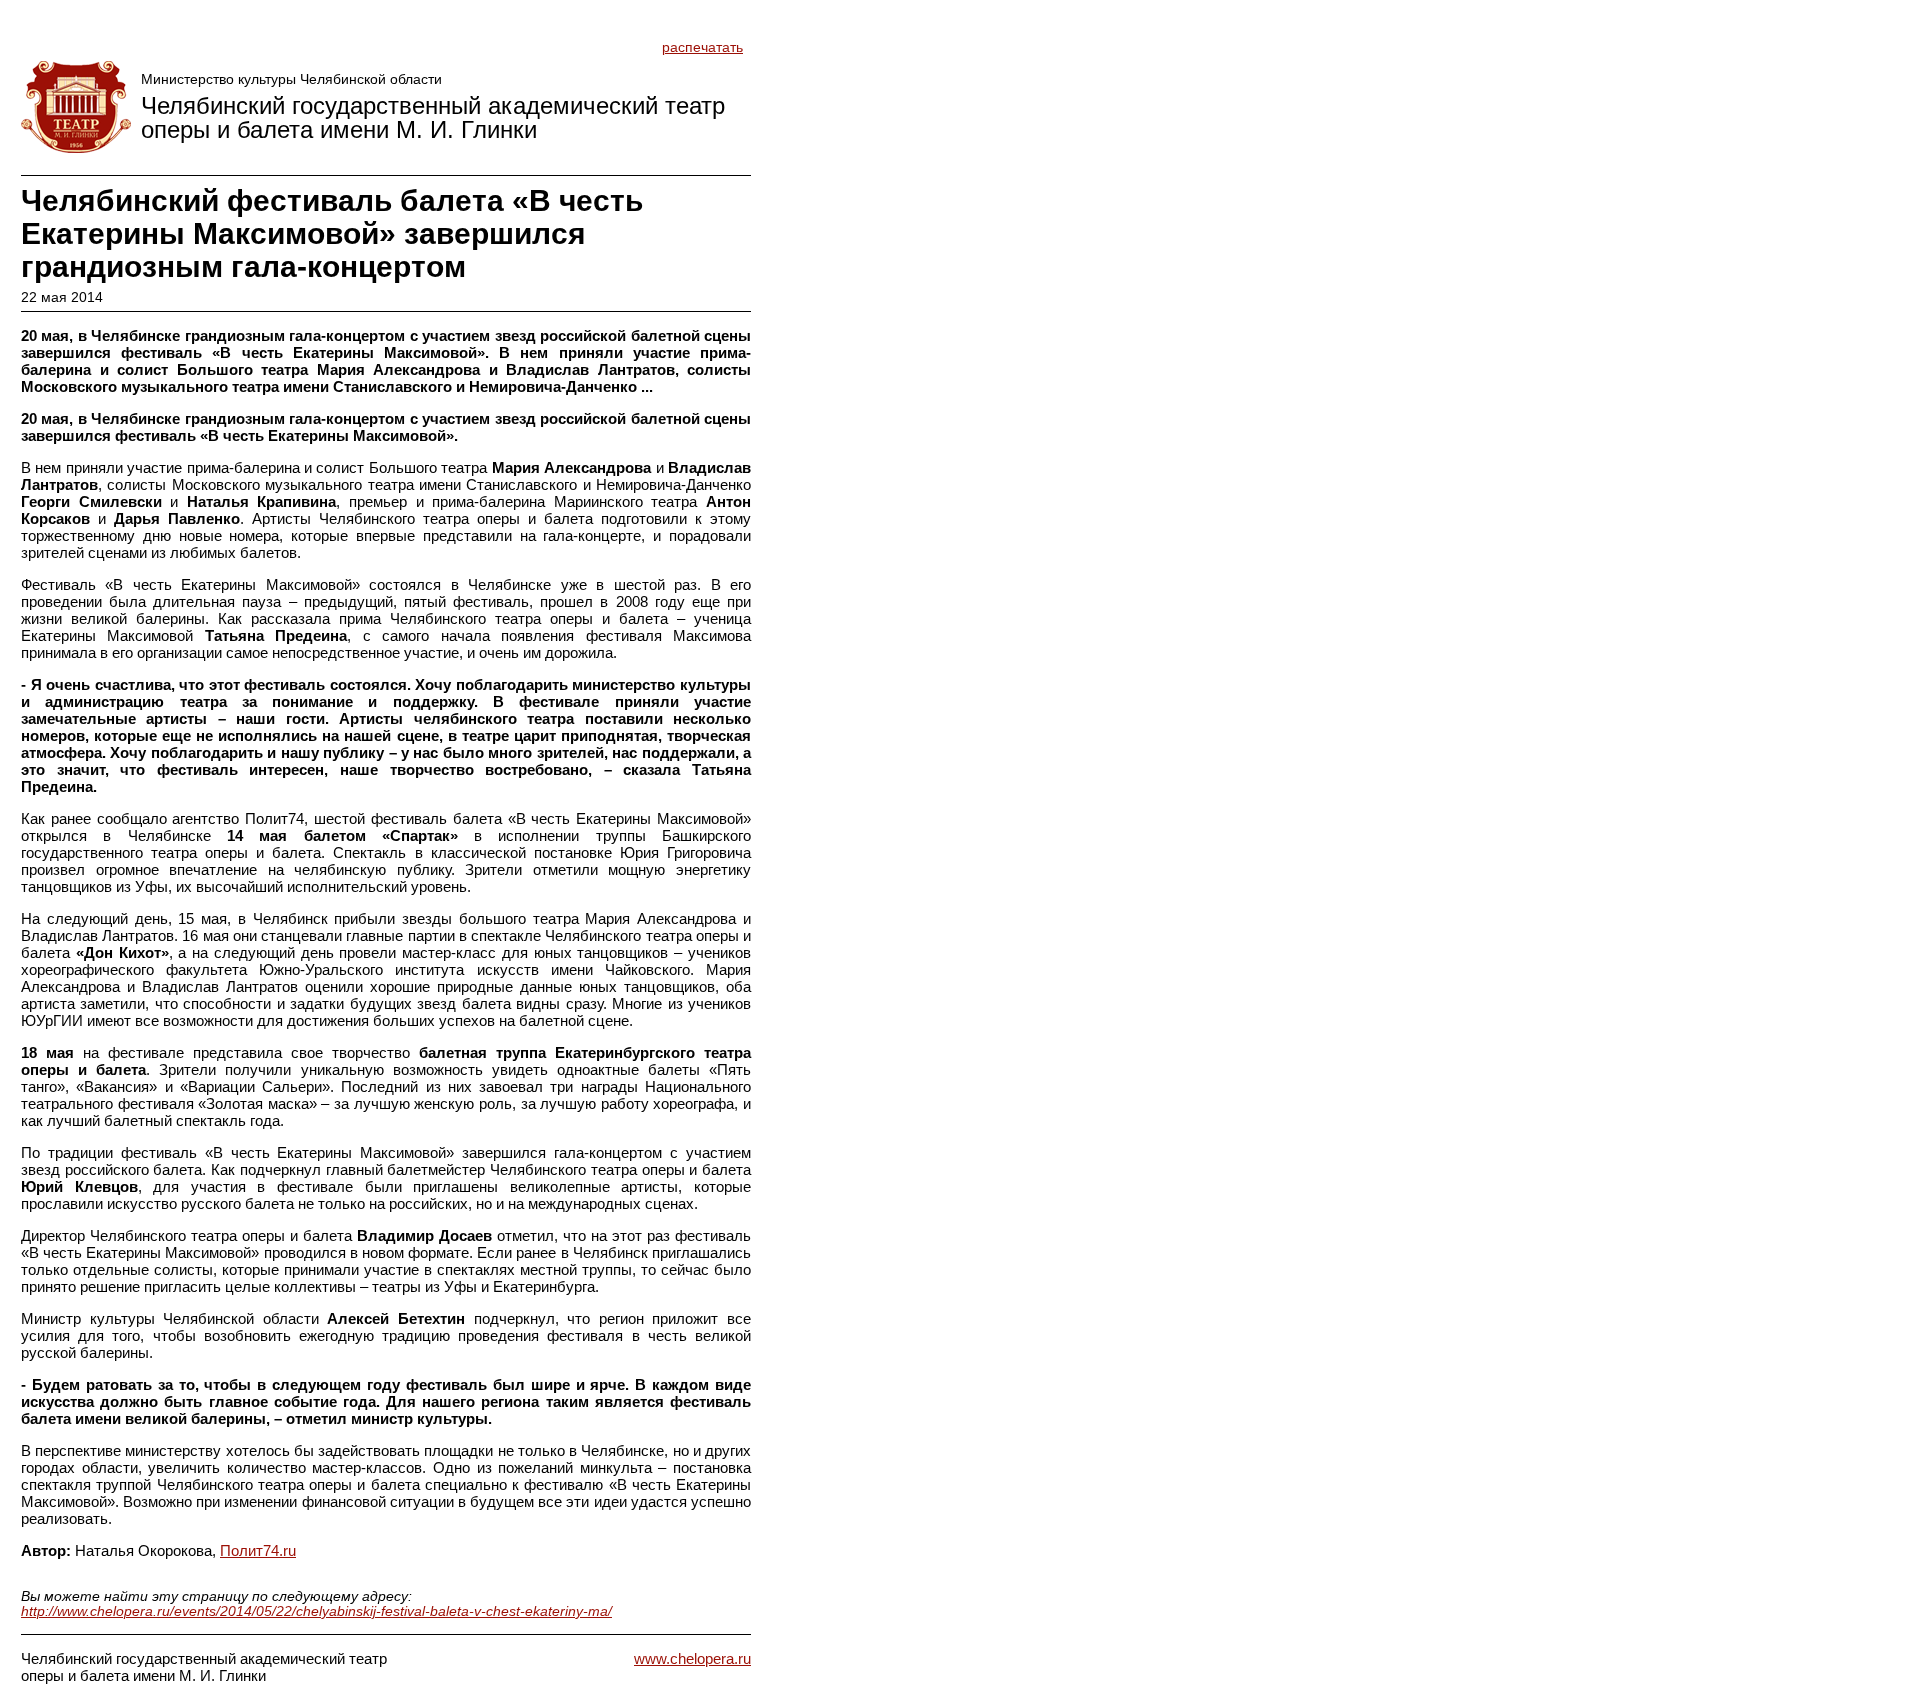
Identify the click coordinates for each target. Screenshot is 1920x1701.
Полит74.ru (258, 1550)
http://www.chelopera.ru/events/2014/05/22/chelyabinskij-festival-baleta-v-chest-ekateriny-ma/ (316, 1611)
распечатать (702, 47)
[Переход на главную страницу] (76, 107)
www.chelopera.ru (692, 1658)
